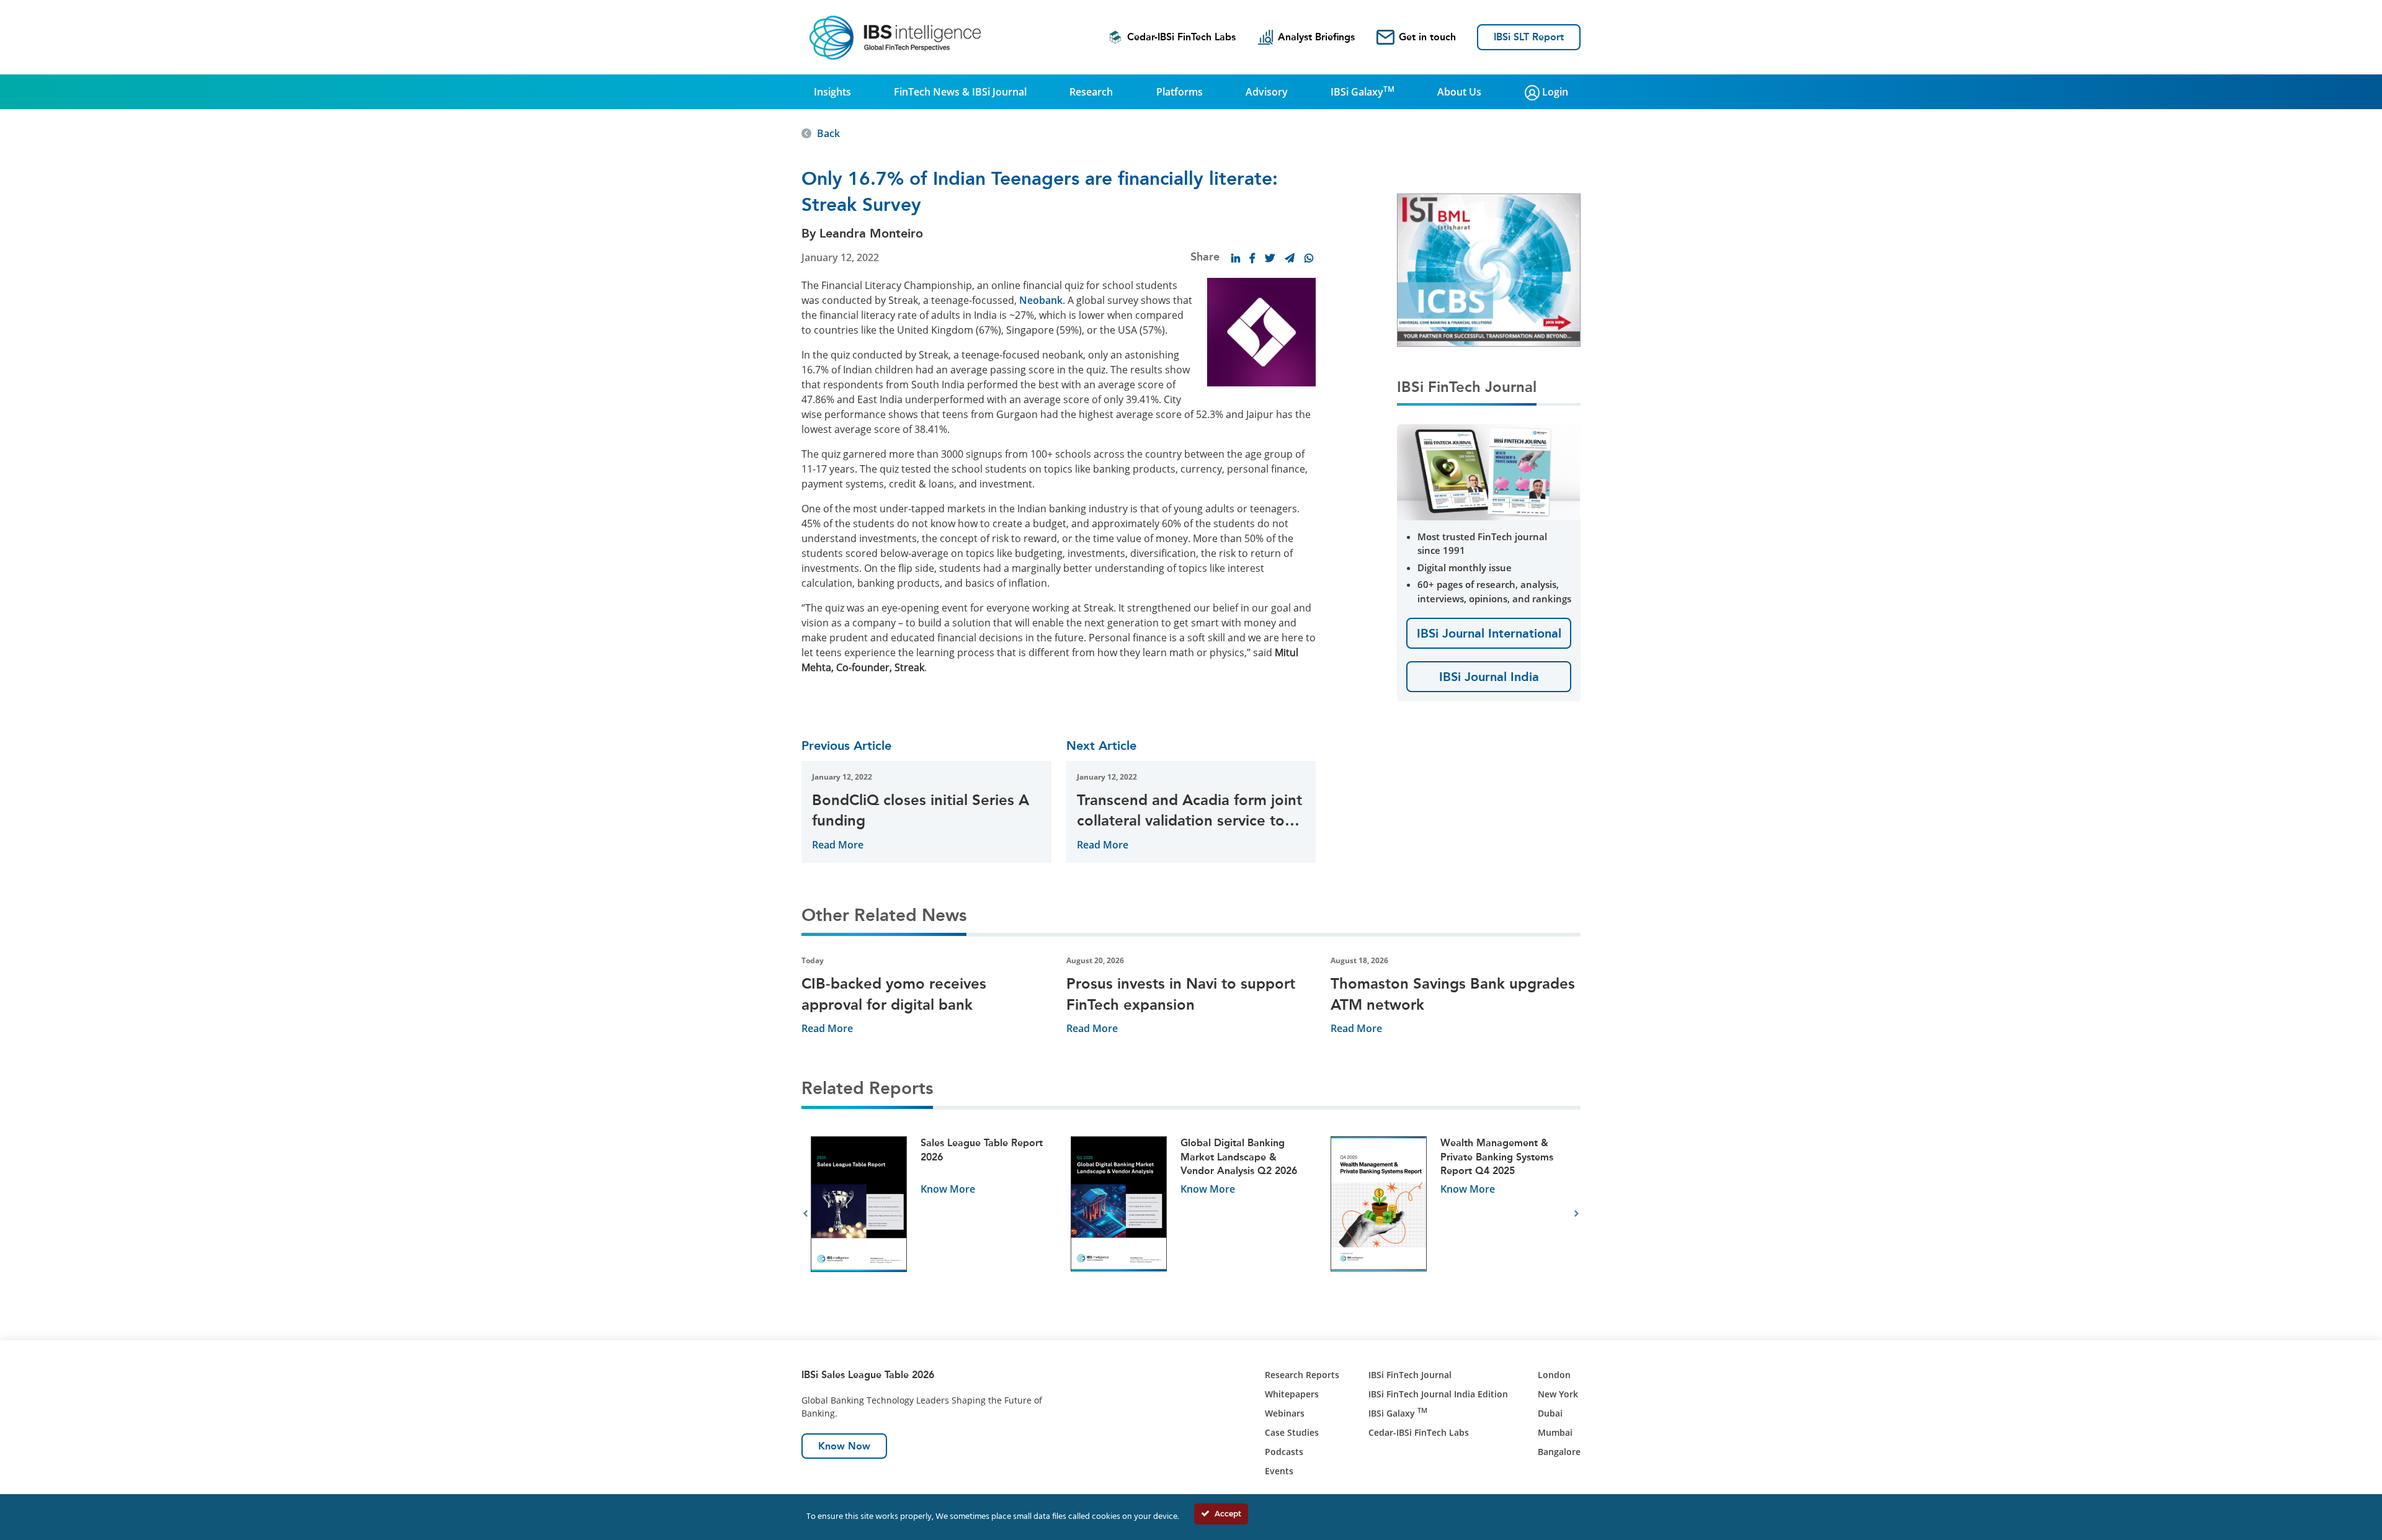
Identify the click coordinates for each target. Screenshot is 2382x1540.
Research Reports (1302, 1375)
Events (1279, 1471)
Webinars (1285, 1413)
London (1554, 1375)
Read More (838, 845)
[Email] (1290, 258)
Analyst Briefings (1316, 37)
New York (1558, 1394)
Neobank (1041, 300)
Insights (832, 92)
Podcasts (1284, 1452)
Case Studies (1292, 1432)
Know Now (844, 1446)
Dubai (1550, 1413)
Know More (948, 1189)
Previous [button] (805, 1214)
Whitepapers (1292, 1394)
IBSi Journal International (1489, 633)
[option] (931, 1214)
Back (828, 133)
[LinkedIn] (1236, 258)
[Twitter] (1270, 258)
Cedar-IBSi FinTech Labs (1181, 37)
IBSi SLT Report (1529, 37)
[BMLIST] (1489, 269)
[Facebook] (1252, 258)
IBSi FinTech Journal (1410, 1375)
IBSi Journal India (1489, 677)
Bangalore (1559, 1452)
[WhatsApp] (1309, 258)
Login (1554, 92)
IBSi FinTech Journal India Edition (1438, 1394)
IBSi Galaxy (1363, 91)
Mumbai (1555, 1432)
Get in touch (1427, 37)
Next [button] (1577, 1214)
